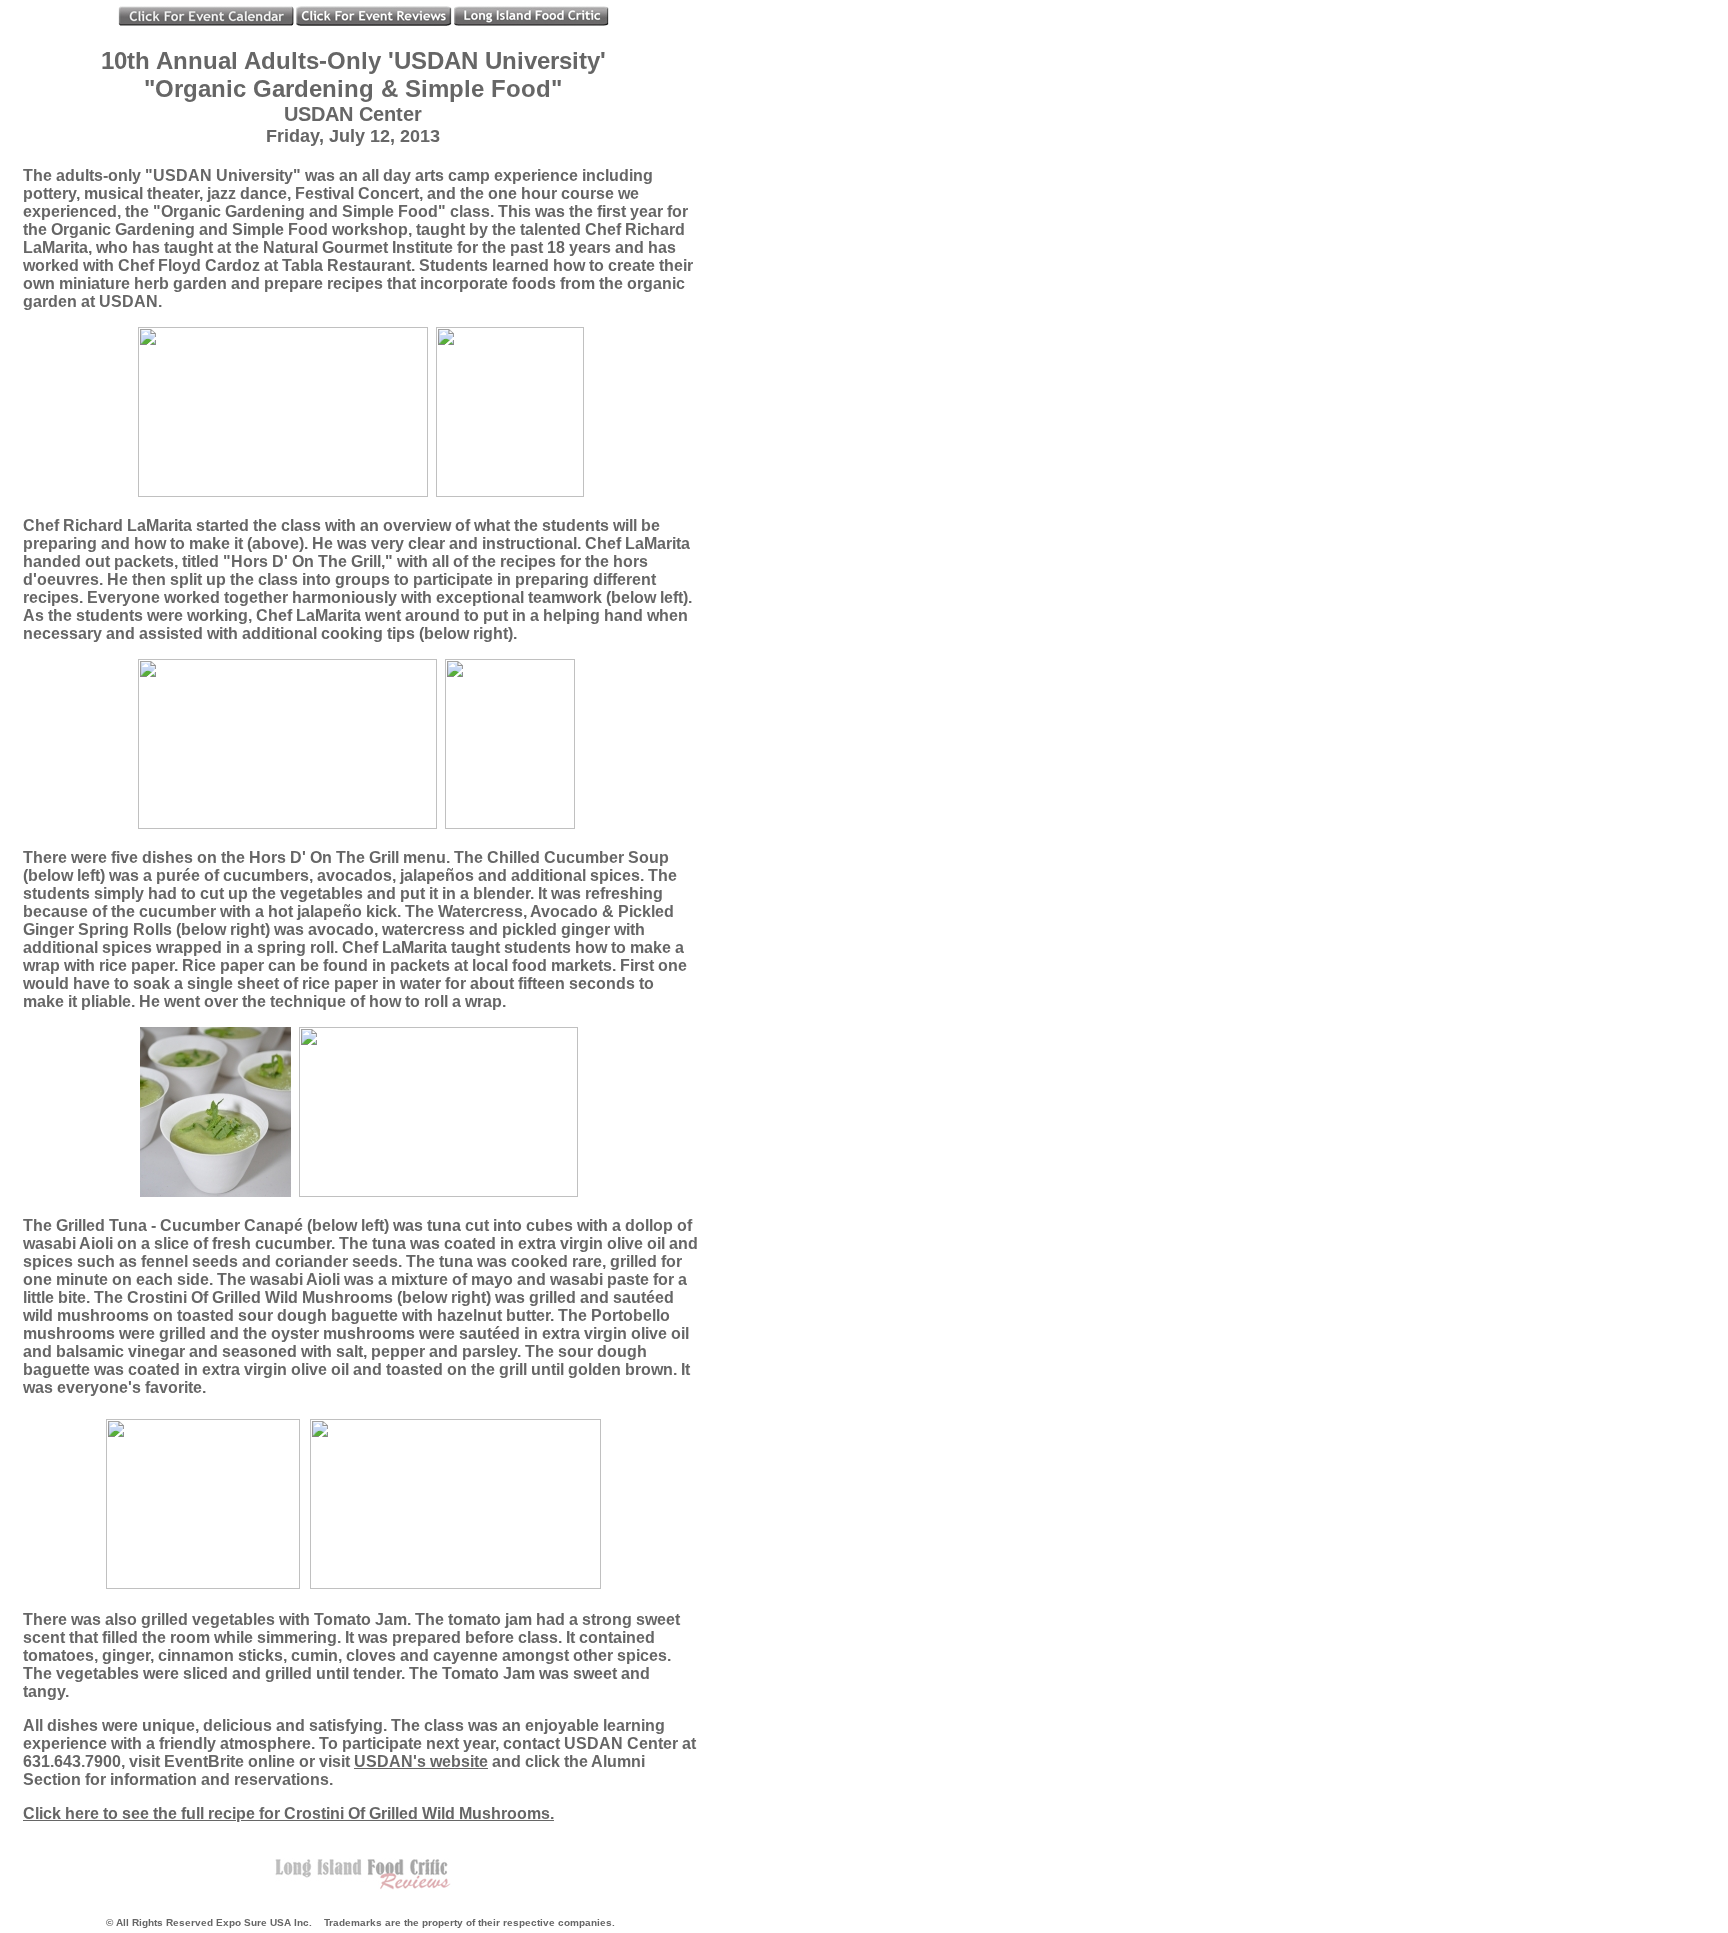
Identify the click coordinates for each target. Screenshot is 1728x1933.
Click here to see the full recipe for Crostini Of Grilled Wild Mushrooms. (288, 1813)
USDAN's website (421, 1761)
